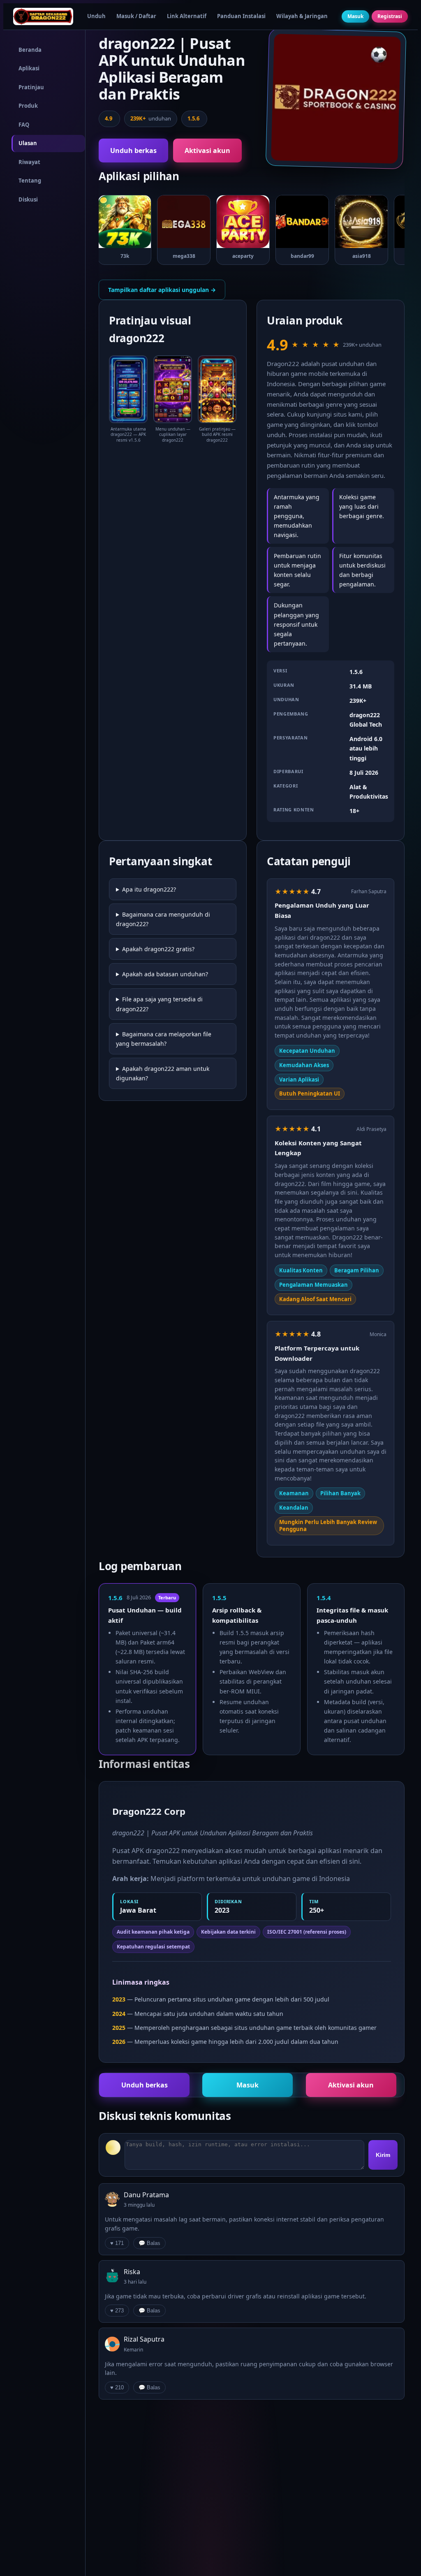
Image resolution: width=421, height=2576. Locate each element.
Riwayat (29, 162)
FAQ (24, 125)
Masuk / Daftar (136, 16)
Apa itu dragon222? (149, 889)
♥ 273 (117, 2311)
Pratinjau (31, 87)
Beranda (30, 50)
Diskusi (28, 199)
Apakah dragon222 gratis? (158, 949)
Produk (28, 106)
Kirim (383, 2155)
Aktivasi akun (207, 151)
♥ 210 (117, 2387)
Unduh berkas (133, 151)
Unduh (96, 16)
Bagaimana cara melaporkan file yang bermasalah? (164, 1039)
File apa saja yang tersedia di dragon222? (159, 1004)
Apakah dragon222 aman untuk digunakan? (163, 1073)
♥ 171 (117, 2243)
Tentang (30, 181)
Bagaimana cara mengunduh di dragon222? (163, 919)
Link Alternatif (187, 16)
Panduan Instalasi (241, 16)
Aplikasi (29, 68)
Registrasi (390, 16)
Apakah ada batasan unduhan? (165, 974)
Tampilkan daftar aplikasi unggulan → (162, 290)
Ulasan (28, 143)
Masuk (355, 16)
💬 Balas (149, 2243)
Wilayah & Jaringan (302, 16)
